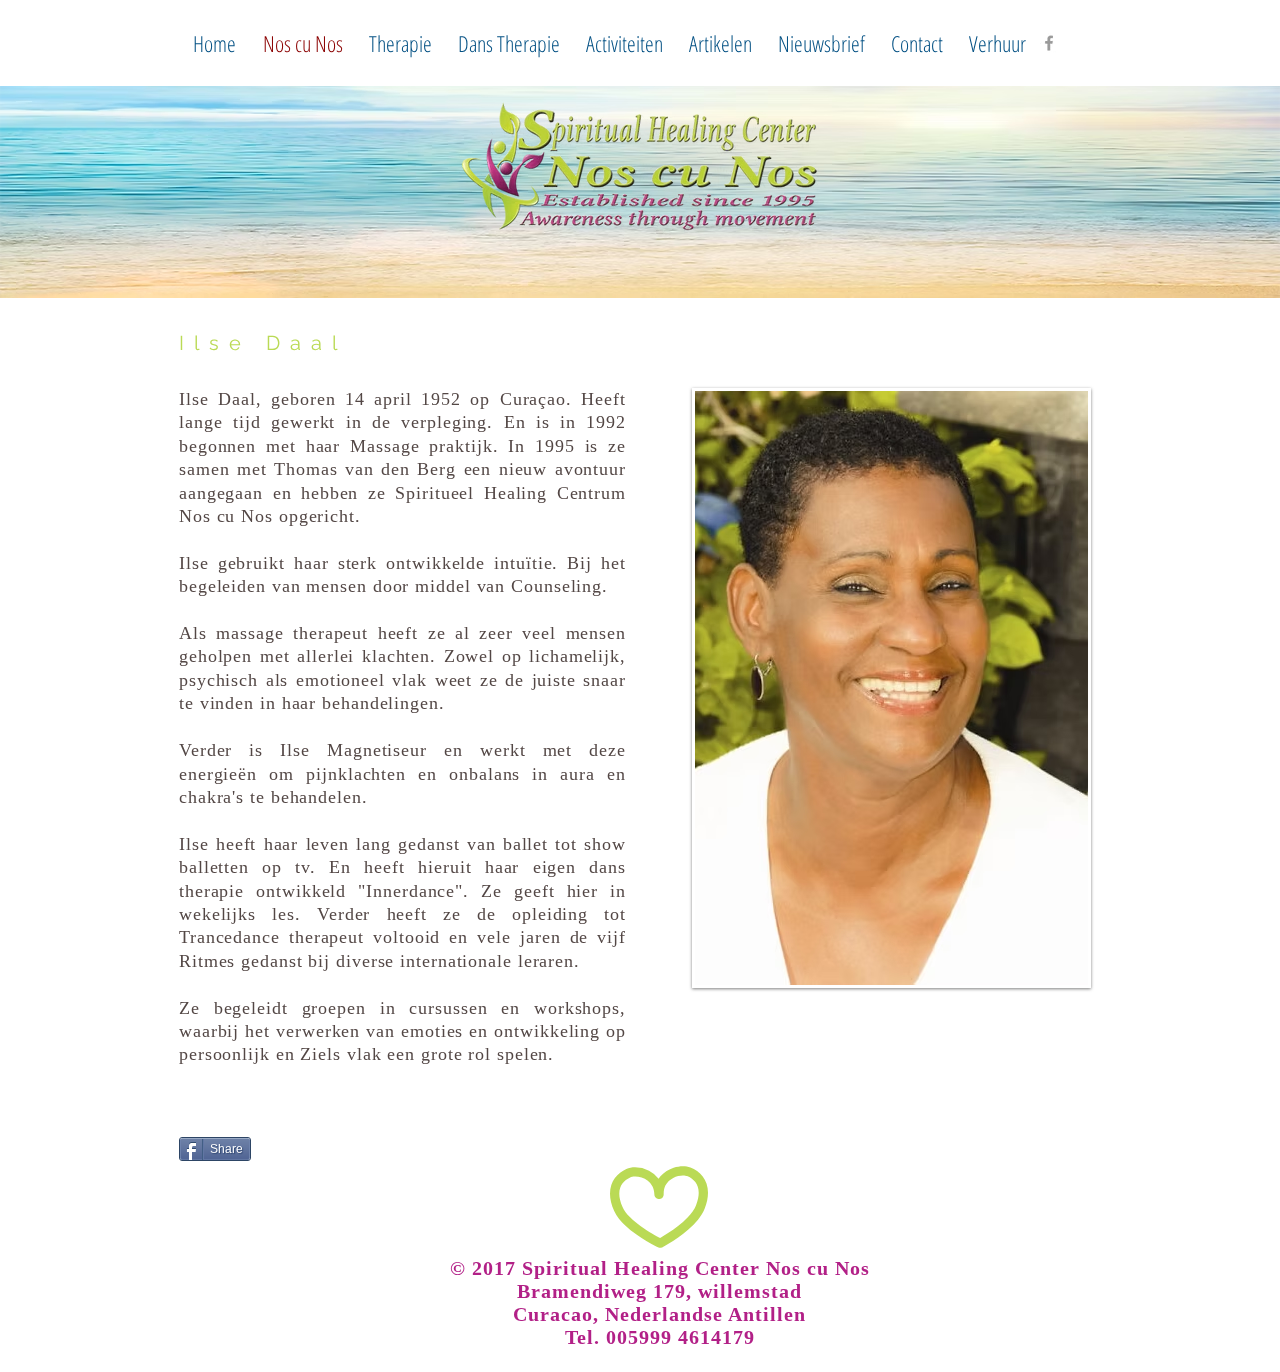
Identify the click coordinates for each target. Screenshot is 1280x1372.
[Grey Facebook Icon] (1049, 43)
